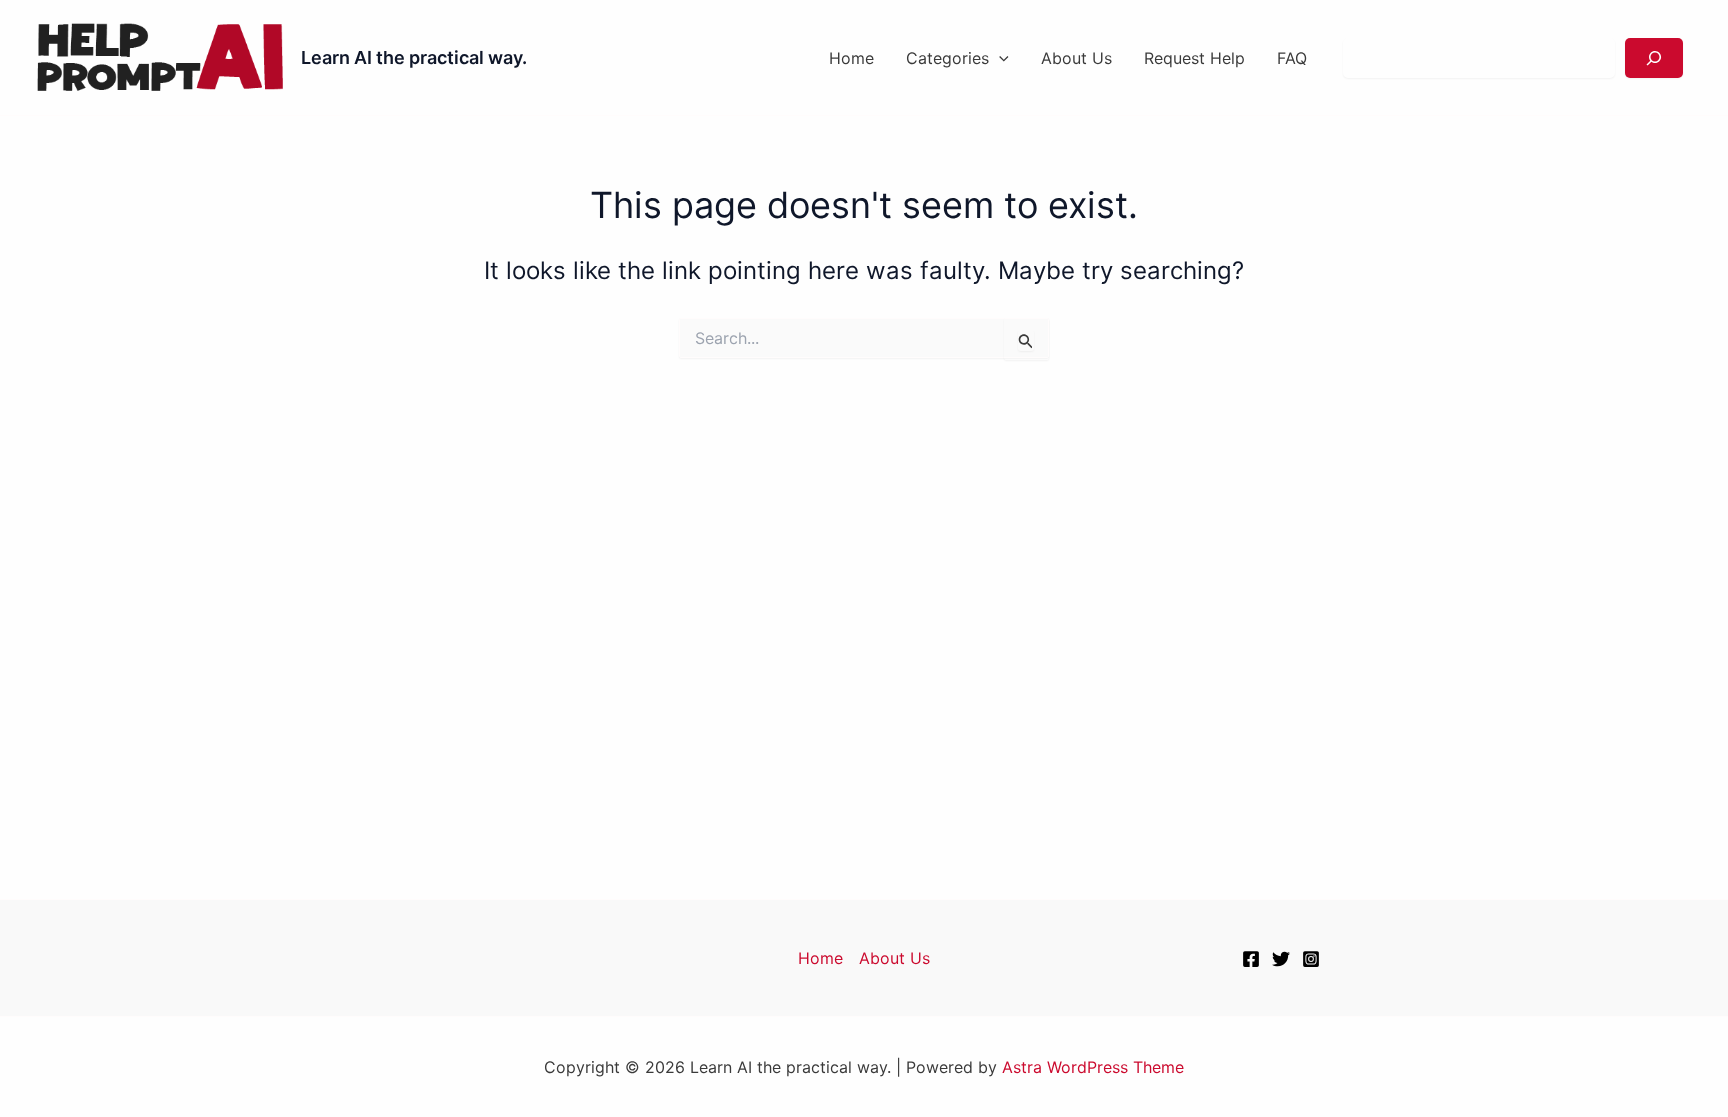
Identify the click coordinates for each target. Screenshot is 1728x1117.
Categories (947, 58)
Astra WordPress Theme (1093, 1067)
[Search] (1654, 58)
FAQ (1292, 58)
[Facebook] (1251, 959)
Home (851, 58)
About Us (1076, 58)
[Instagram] (1311, 959)
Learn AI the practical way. (414, 57)
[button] (999, 58)
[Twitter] (1281, 959)
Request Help (1194, 58)
